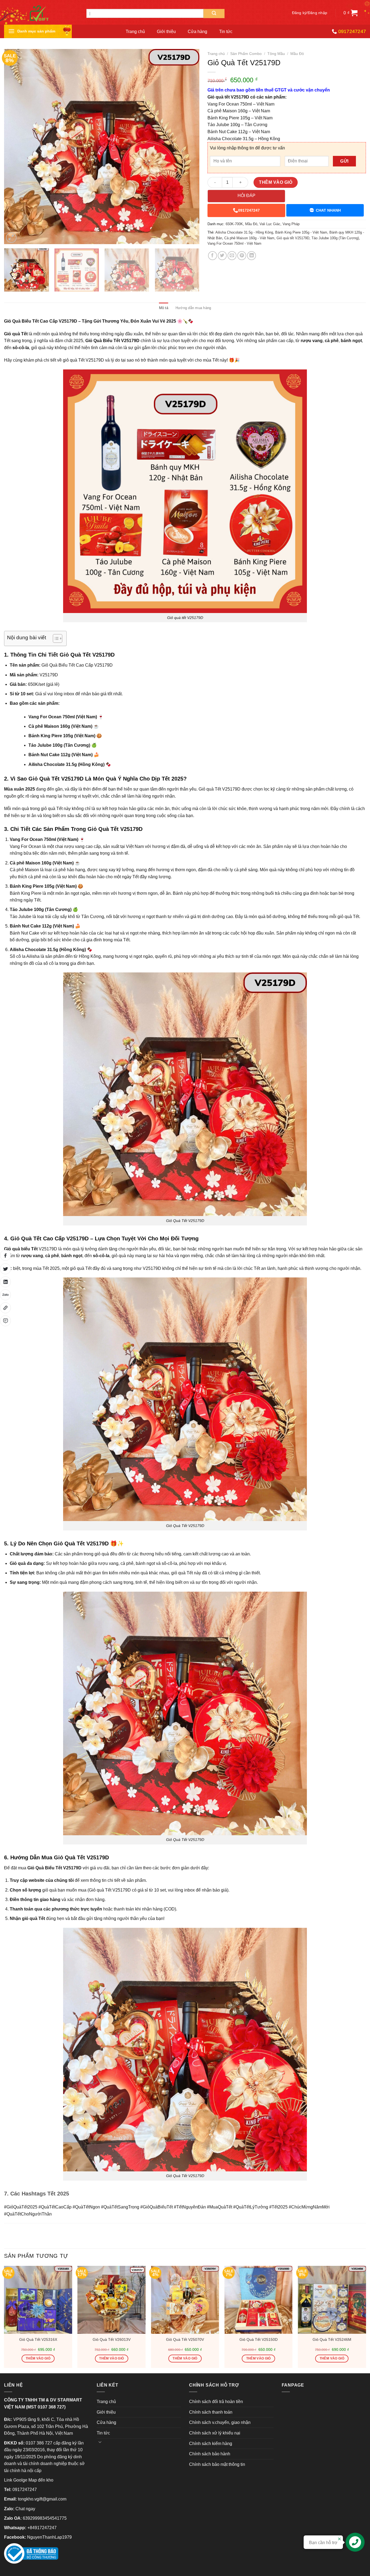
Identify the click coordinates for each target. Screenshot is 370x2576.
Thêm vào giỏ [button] (38, 2358)
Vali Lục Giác (270, 224)
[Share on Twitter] (222, 256)
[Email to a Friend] (232, 256)
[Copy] (5, 1308)
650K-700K (234, 224)
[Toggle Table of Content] (55, 638)
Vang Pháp (291, 224)
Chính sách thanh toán (211, 2412)
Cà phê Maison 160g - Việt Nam (249, 238)
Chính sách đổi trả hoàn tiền (216, 2402)
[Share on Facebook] (212, 256)
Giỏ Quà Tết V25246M (332, 2339)
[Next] (189, 147)
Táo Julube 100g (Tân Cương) (335, 238)
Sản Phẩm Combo (246, 54)
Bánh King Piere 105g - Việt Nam (301, 232)
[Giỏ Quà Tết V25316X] (38, 2300)
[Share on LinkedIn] (251, 256)
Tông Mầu (276, 54)
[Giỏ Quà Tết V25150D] (258, 2300)
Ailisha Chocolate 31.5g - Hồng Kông (244, 232)
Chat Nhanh (328, 210)
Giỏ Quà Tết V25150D (259, 2339)
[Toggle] (100, 2442)
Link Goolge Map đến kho (29, 2480)
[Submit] (214, 14)
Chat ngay (25, 2509)
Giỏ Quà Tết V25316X (38, 2339)
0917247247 (249, 210)
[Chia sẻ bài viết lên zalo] (5, 1295)
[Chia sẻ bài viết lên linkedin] (5, 1282)
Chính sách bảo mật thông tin (217, 2464)
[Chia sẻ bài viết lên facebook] (5, 1255)
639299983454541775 (45, 2518)
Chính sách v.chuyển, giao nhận (220, 2422)
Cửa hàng (197, 32)
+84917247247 (42, 2528)
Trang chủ (135, 32)
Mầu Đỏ (297, 54)
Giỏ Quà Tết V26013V (112, 2339)
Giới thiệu (166, 32)
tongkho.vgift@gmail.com (42, 2499)
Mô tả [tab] (164, 308)
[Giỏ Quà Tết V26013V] (112, 2300)
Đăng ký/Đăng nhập (310, 13)
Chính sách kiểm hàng (211, 2444)
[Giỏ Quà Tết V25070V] (185, 2300)
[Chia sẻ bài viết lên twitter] (5, 1269)
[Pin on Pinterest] (242, 256)
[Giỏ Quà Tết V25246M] (332, 2300)
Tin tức (226, 32)
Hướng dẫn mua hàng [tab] (193, 308)
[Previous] (15, 147)
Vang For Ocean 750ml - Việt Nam (234, 243)
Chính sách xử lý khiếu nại (215, 2433)
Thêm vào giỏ (276, 182)
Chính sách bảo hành (210, 2454)
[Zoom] (11, 238)
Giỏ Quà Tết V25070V (185, 2339)
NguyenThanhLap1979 (49, 2537)
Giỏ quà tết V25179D (293, 238)
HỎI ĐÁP (246, 196)
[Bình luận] (5, 1321)
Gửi (344, 161)
